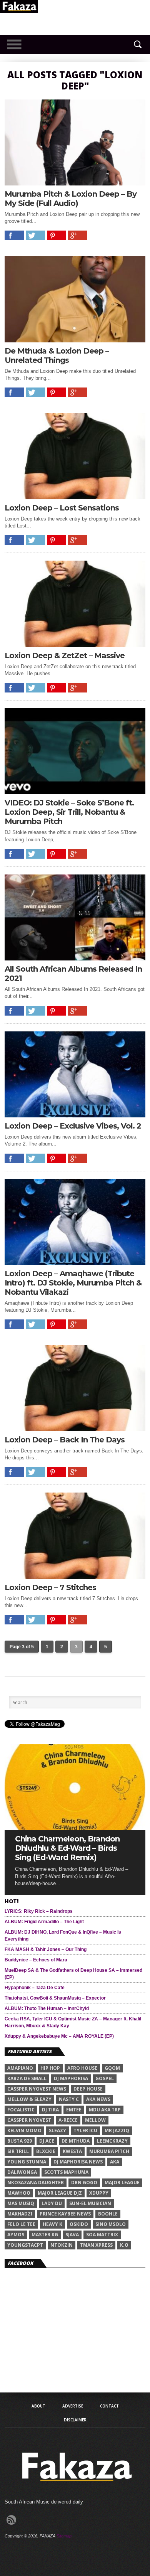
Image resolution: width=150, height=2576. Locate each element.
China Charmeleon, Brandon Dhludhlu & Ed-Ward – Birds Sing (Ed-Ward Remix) (67, 1848)
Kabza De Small (27, 2078)
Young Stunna (27, 2162)
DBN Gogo (84, 2183)
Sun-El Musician (90, 2203)
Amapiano (20, 2068)
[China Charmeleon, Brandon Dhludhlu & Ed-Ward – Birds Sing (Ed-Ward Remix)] (75, 1828)
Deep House (88, 2089)
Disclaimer (75, 2420)
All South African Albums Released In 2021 (73, 974)
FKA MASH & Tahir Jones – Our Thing (46, 1949)
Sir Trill (18, 2151)
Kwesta (72, 2151)
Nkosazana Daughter (36, 2183)
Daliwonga (22, 2172)
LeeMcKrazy (112, 2141)
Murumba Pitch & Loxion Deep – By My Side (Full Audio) (71, 199)
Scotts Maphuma (66, 2172)
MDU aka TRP (105, 2110)
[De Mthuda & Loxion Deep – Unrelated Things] (75, 340)
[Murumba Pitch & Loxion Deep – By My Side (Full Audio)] (75, 183)
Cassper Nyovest (29, 2120)
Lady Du (52, 2203)
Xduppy (99, 2193)
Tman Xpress (96, 2245)
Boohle (108, 2214)
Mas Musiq (21, 2203)
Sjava (72, 2235)
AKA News (98, 2099)
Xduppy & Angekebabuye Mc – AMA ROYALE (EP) (59, 2036)
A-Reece (68, 2120)
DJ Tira (50, 2110)
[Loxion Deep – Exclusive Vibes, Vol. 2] (75, 1115)
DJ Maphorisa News (78, 2162)
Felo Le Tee (21, 2224)
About (38, 2406)
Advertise (73, 2406)
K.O (124, 2245)
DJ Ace (47, 2141)
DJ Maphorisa (71, 2078)
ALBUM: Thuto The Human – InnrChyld (47, 2008)
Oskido (79, 2224)
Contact (109, 2406)
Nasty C (69, 2099)
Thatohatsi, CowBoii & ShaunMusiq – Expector (55, 1998)
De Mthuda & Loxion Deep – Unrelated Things (57, 355)
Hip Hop (50, 2068)
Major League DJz (60, 2193)
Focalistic (21, 2110)
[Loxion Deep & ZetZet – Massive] (75, 645)
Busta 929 (20, 2141)
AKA (115, 2162)
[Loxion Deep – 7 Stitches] (75, 1577)
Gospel (105, 2078)
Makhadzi (20, 2214)
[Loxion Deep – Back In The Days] (75, 1429)
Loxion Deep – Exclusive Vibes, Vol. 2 (73, 1126)
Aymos (16, 2235)
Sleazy (57, 2130)
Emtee (74, 2110)
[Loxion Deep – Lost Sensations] (75, 497)
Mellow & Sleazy (29, 2099)
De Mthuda (76, 2141)
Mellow (95, 2120)
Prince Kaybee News (65, 2214)
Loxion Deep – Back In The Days (65, 1440)
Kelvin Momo (24, 2130)
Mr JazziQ (117, 2130)
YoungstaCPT (25, 2245)
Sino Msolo (111, 2224)
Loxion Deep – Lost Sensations (62, 508)
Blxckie (46, 2151)
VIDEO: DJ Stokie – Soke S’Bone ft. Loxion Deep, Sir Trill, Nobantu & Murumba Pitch (69, 812)
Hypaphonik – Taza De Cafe (35, 1988)
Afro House (82, 2068)
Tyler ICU (85, 2130)
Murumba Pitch (109, 2151)
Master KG (45, 2235)
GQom (112, 2068)
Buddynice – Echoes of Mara (36, 1960)
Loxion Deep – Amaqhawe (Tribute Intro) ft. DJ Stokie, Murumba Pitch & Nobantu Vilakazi (73, 1283)
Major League (122, 2183)
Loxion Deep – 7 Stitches (50, 1587)
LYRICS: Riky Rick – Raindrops (39, 1911)
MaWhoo (19, 2193)
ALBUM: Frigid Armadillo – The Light (44, 1922)
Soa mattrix (102, 2235)
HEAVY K (52, 2224)
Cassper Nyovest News (37, 2089)
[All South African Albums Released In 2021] (75, 958)
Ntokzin (62, 2245)
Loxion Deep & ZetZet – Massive (65, 655)
